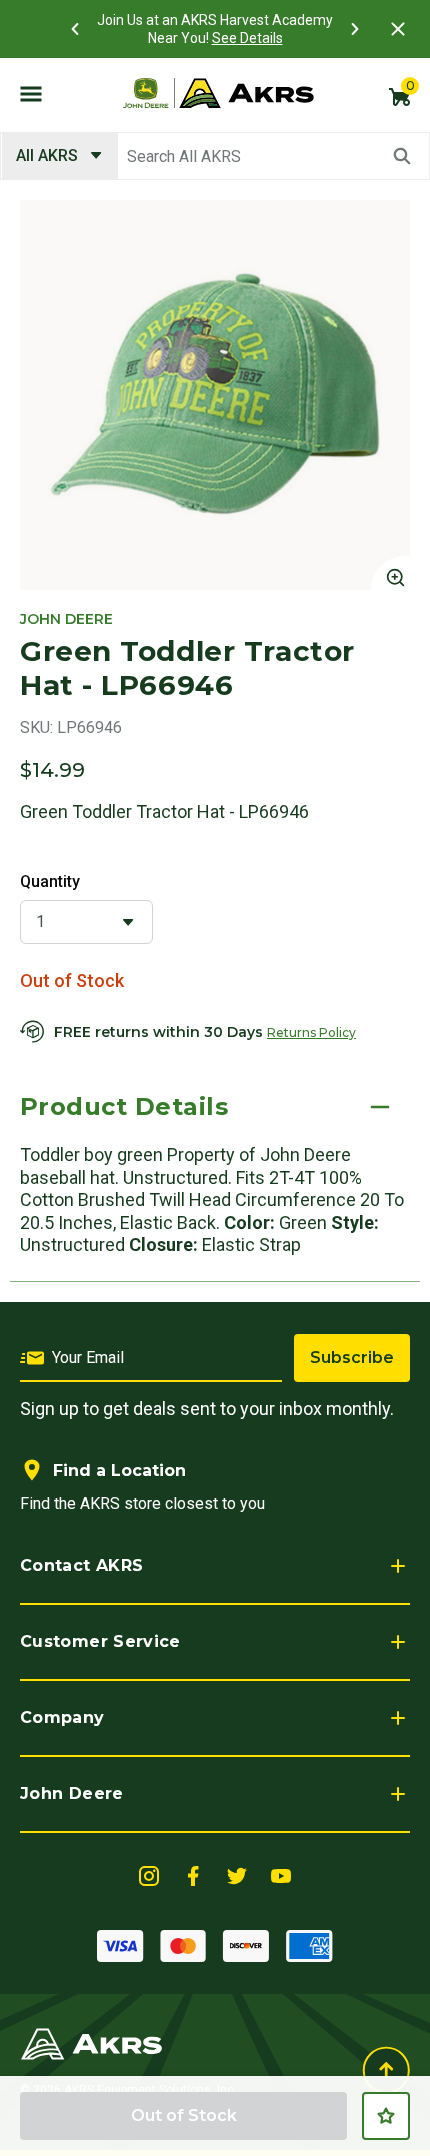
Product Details (124, 1106)
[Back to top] (386, 2070)
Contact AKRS (81, 1565)
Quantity (50, 881)
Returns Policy (311, 1032)
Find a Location (119, 1470)
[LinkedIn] (149, 1874)
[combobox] (215, 156)
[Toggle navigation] (31, 93)
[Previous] (75, 29)
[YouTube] (281, 1874)
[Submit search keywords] (402, 156)
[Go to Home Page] (91, 2042)
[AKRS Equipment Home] (218, 93)
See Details (247, 38)
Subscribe (352, 1357)
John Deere (72, 1793)
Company (62, 1717)
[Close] (398, 29)
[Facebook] (193, 1874)
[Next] (355, 29)
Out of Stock (184, 2115)
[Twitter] (237, 1874)
